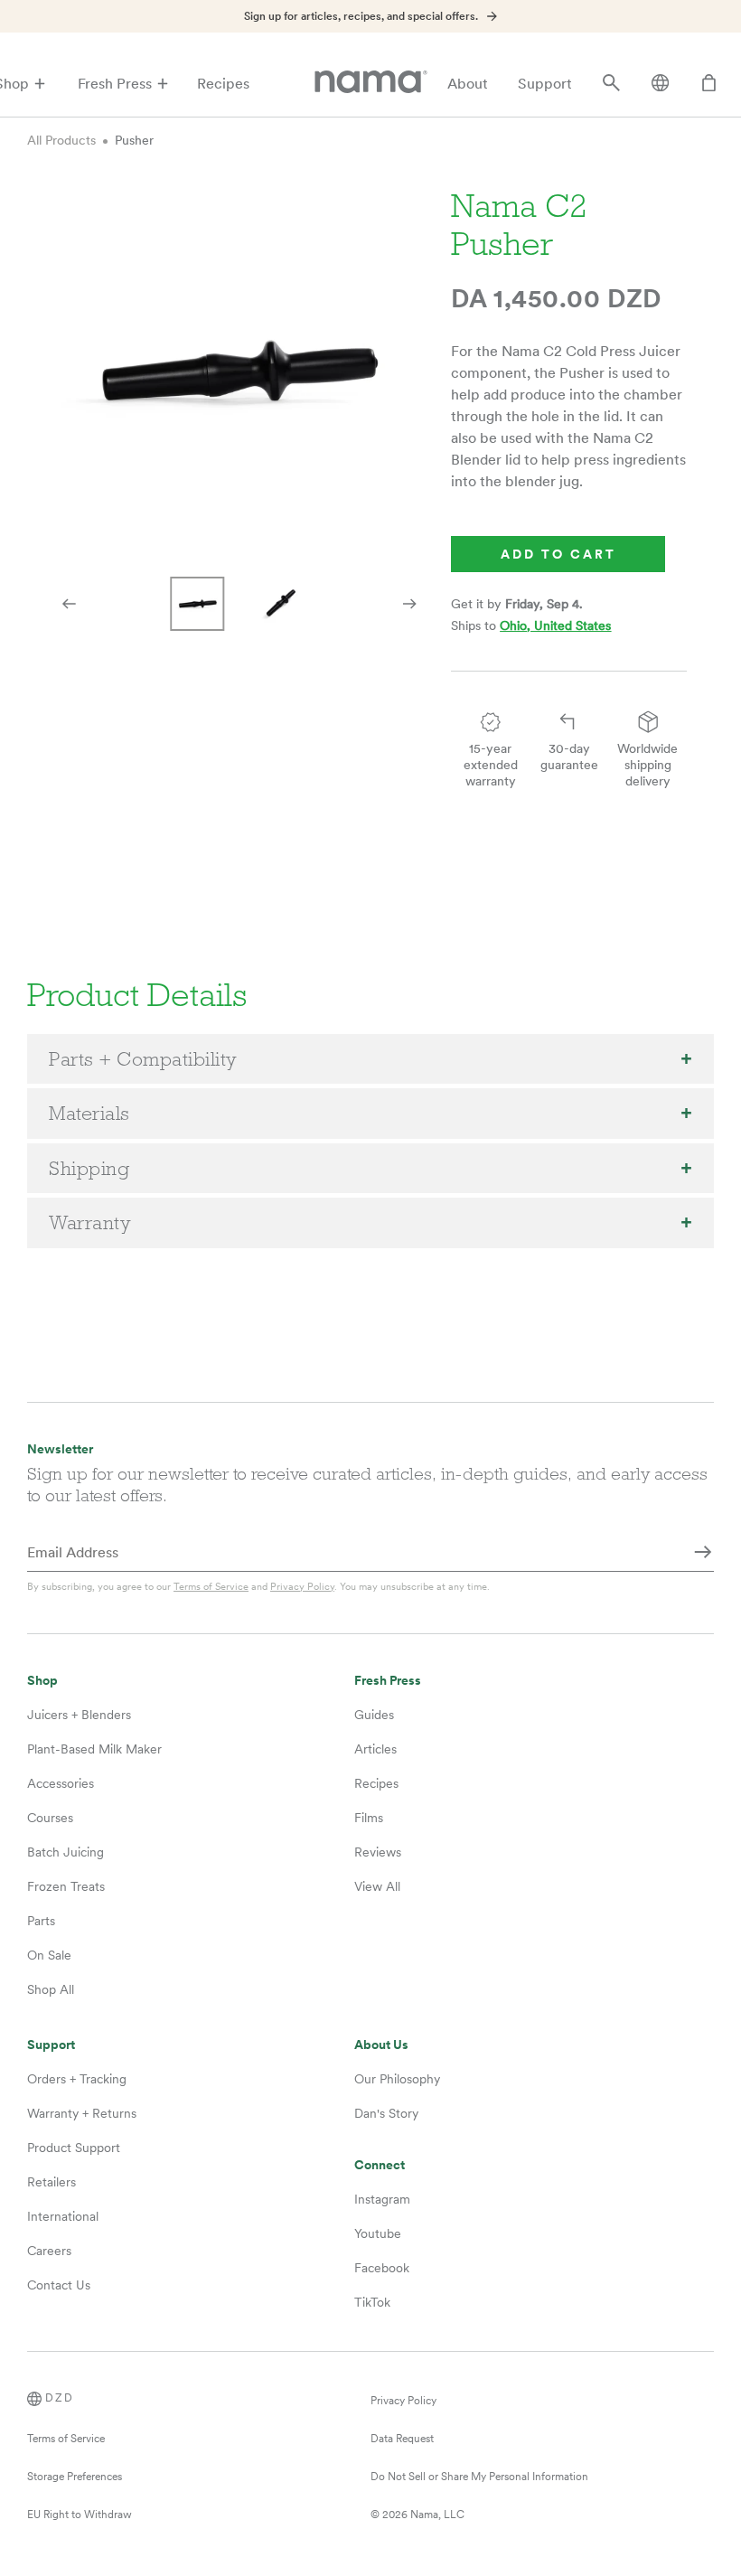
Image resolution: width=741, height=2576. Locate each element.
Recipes (223, 84)
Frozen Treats (66, 1886)
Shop (42, 1681)
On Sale (49, 1955)
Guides (374, 1715)
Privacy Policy (302, 1586)
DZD (60, 2398)
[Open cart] (709, 84)
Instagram (382, 2199)
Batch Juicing (66, 1852)
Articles (375, 1749)
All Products (61, 140)
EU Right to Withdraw (80, 2515)
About (468, 84)
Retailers (52, 2182)
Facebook (382, 2268)
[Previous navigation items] (69, 604)
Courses (50, 1818)
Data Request (402, 2439)
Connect (380, 2165)
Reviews (378, 1852)
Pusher (134, 140)
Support (545, 84)
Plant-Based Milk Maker (94, 1749)
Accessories (61, 1783)
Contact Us (59, 2285)
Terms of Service (211, 1586)
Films (369, 1818)
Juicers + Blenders (79, 1715)
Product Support (74, 2148)
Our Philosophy (397, 2079)
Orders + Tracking (77, 2079)
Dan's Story (386, 2113)
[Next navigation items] (409, 604)
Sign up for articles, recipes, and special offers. (361, 16)
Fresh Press (115, 84)
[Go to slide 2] (281, 604)
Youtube (378, 2233)
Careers (49, 2251)
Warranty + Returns (82, 2113)
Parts (41, 1921)
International (63, 2216)
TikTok (372, 2302)
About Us (381, 2045)
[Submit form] (703, 1554)
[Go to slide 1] (198, 604)
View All (377, 1886)
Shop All (51, 1989)
